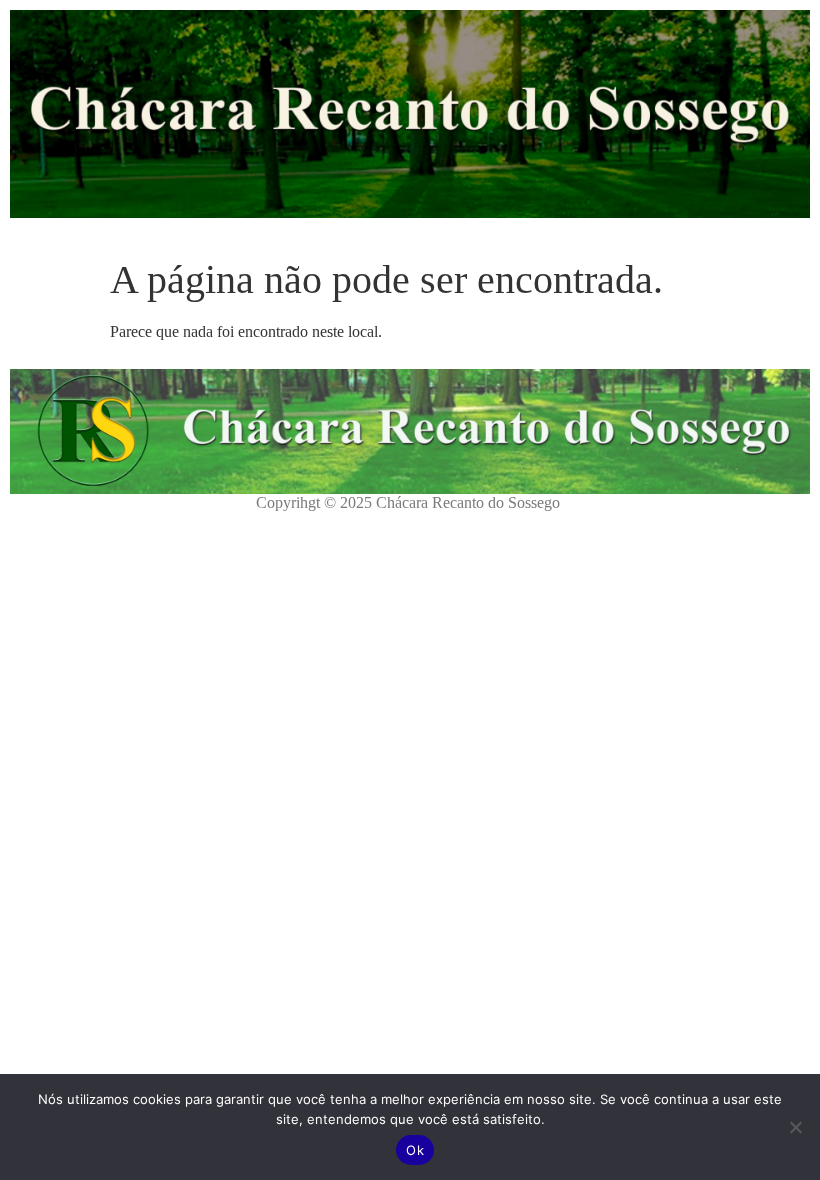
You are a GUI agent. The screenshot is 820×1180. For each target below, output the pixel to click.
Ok (415, 1150)
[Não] (795, 1127)
